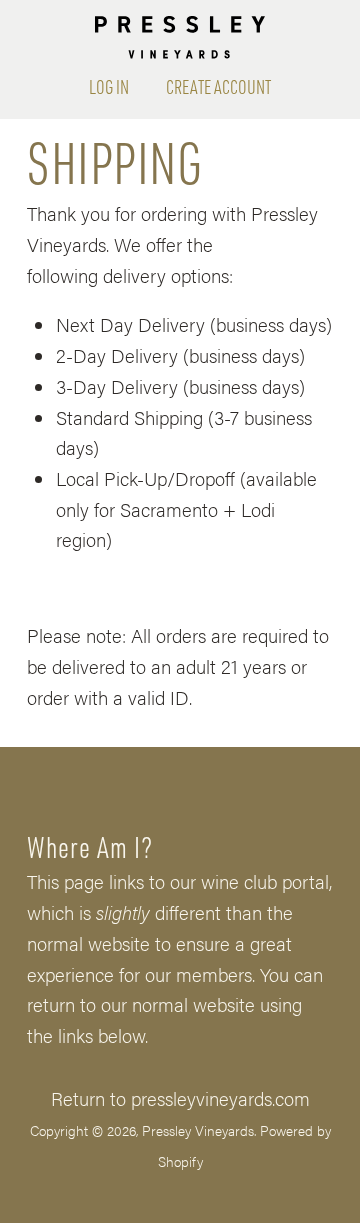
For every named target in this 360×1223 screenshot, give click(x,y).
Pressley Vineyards (198, 1130)
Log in (109, 86)
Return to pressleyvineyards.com (180, 1098)
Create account (218, 86)
